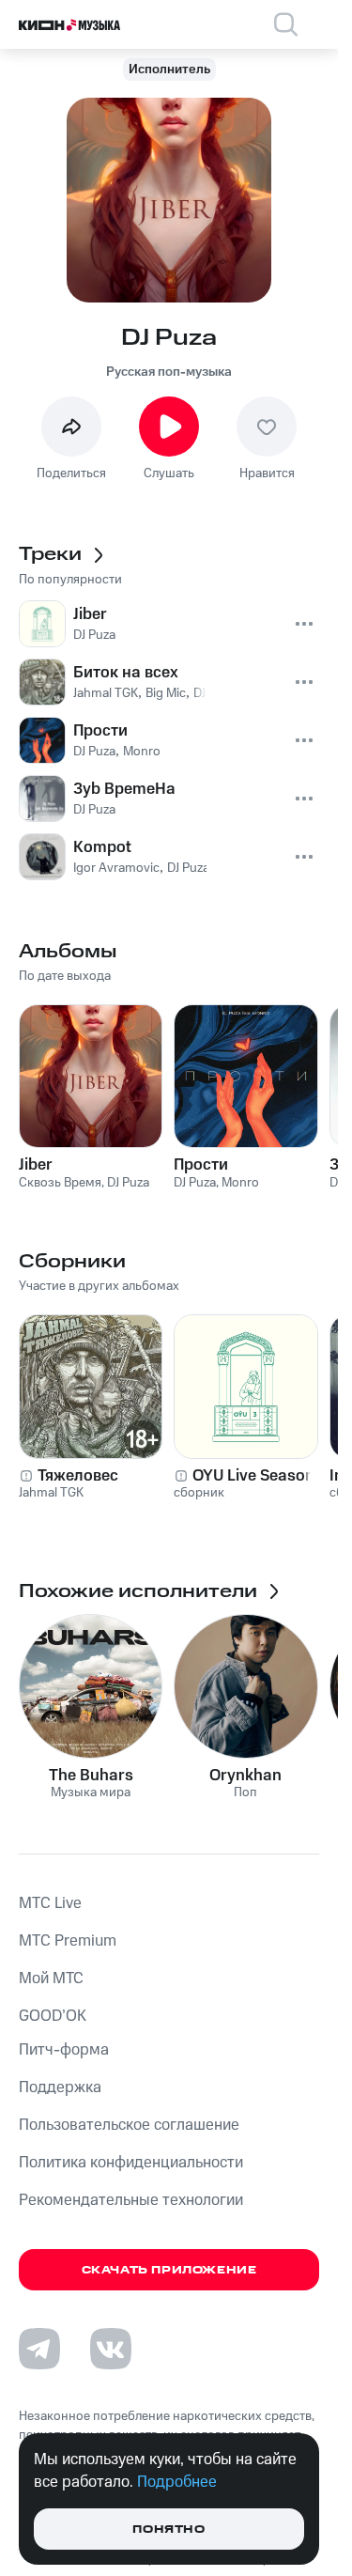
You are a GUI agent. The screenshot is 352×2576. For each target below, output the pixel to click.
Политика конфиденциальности (131, 2163)
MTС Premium (68, 1941)
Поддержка (60, 2087)
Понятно (168, 2529)
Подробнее (177, 2482)
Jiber (36, 1165)
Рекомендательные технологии (131, 2200)
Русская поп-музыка (169, 372)
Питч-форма (64, 2050)
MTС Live (50, 1903)
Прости (201, 1165)
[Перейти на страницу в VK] (111, 2349)
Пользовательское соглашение (129, 2125)
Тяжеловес (78, 1476)
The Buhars (91, 1776)
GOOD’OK (53, 2016)
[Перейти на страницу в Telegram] (39, 2349)
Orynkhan (245, 1776)
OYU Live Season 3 (260, 1476)
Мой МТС (51, 1979)
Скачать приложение (169, 2270)
